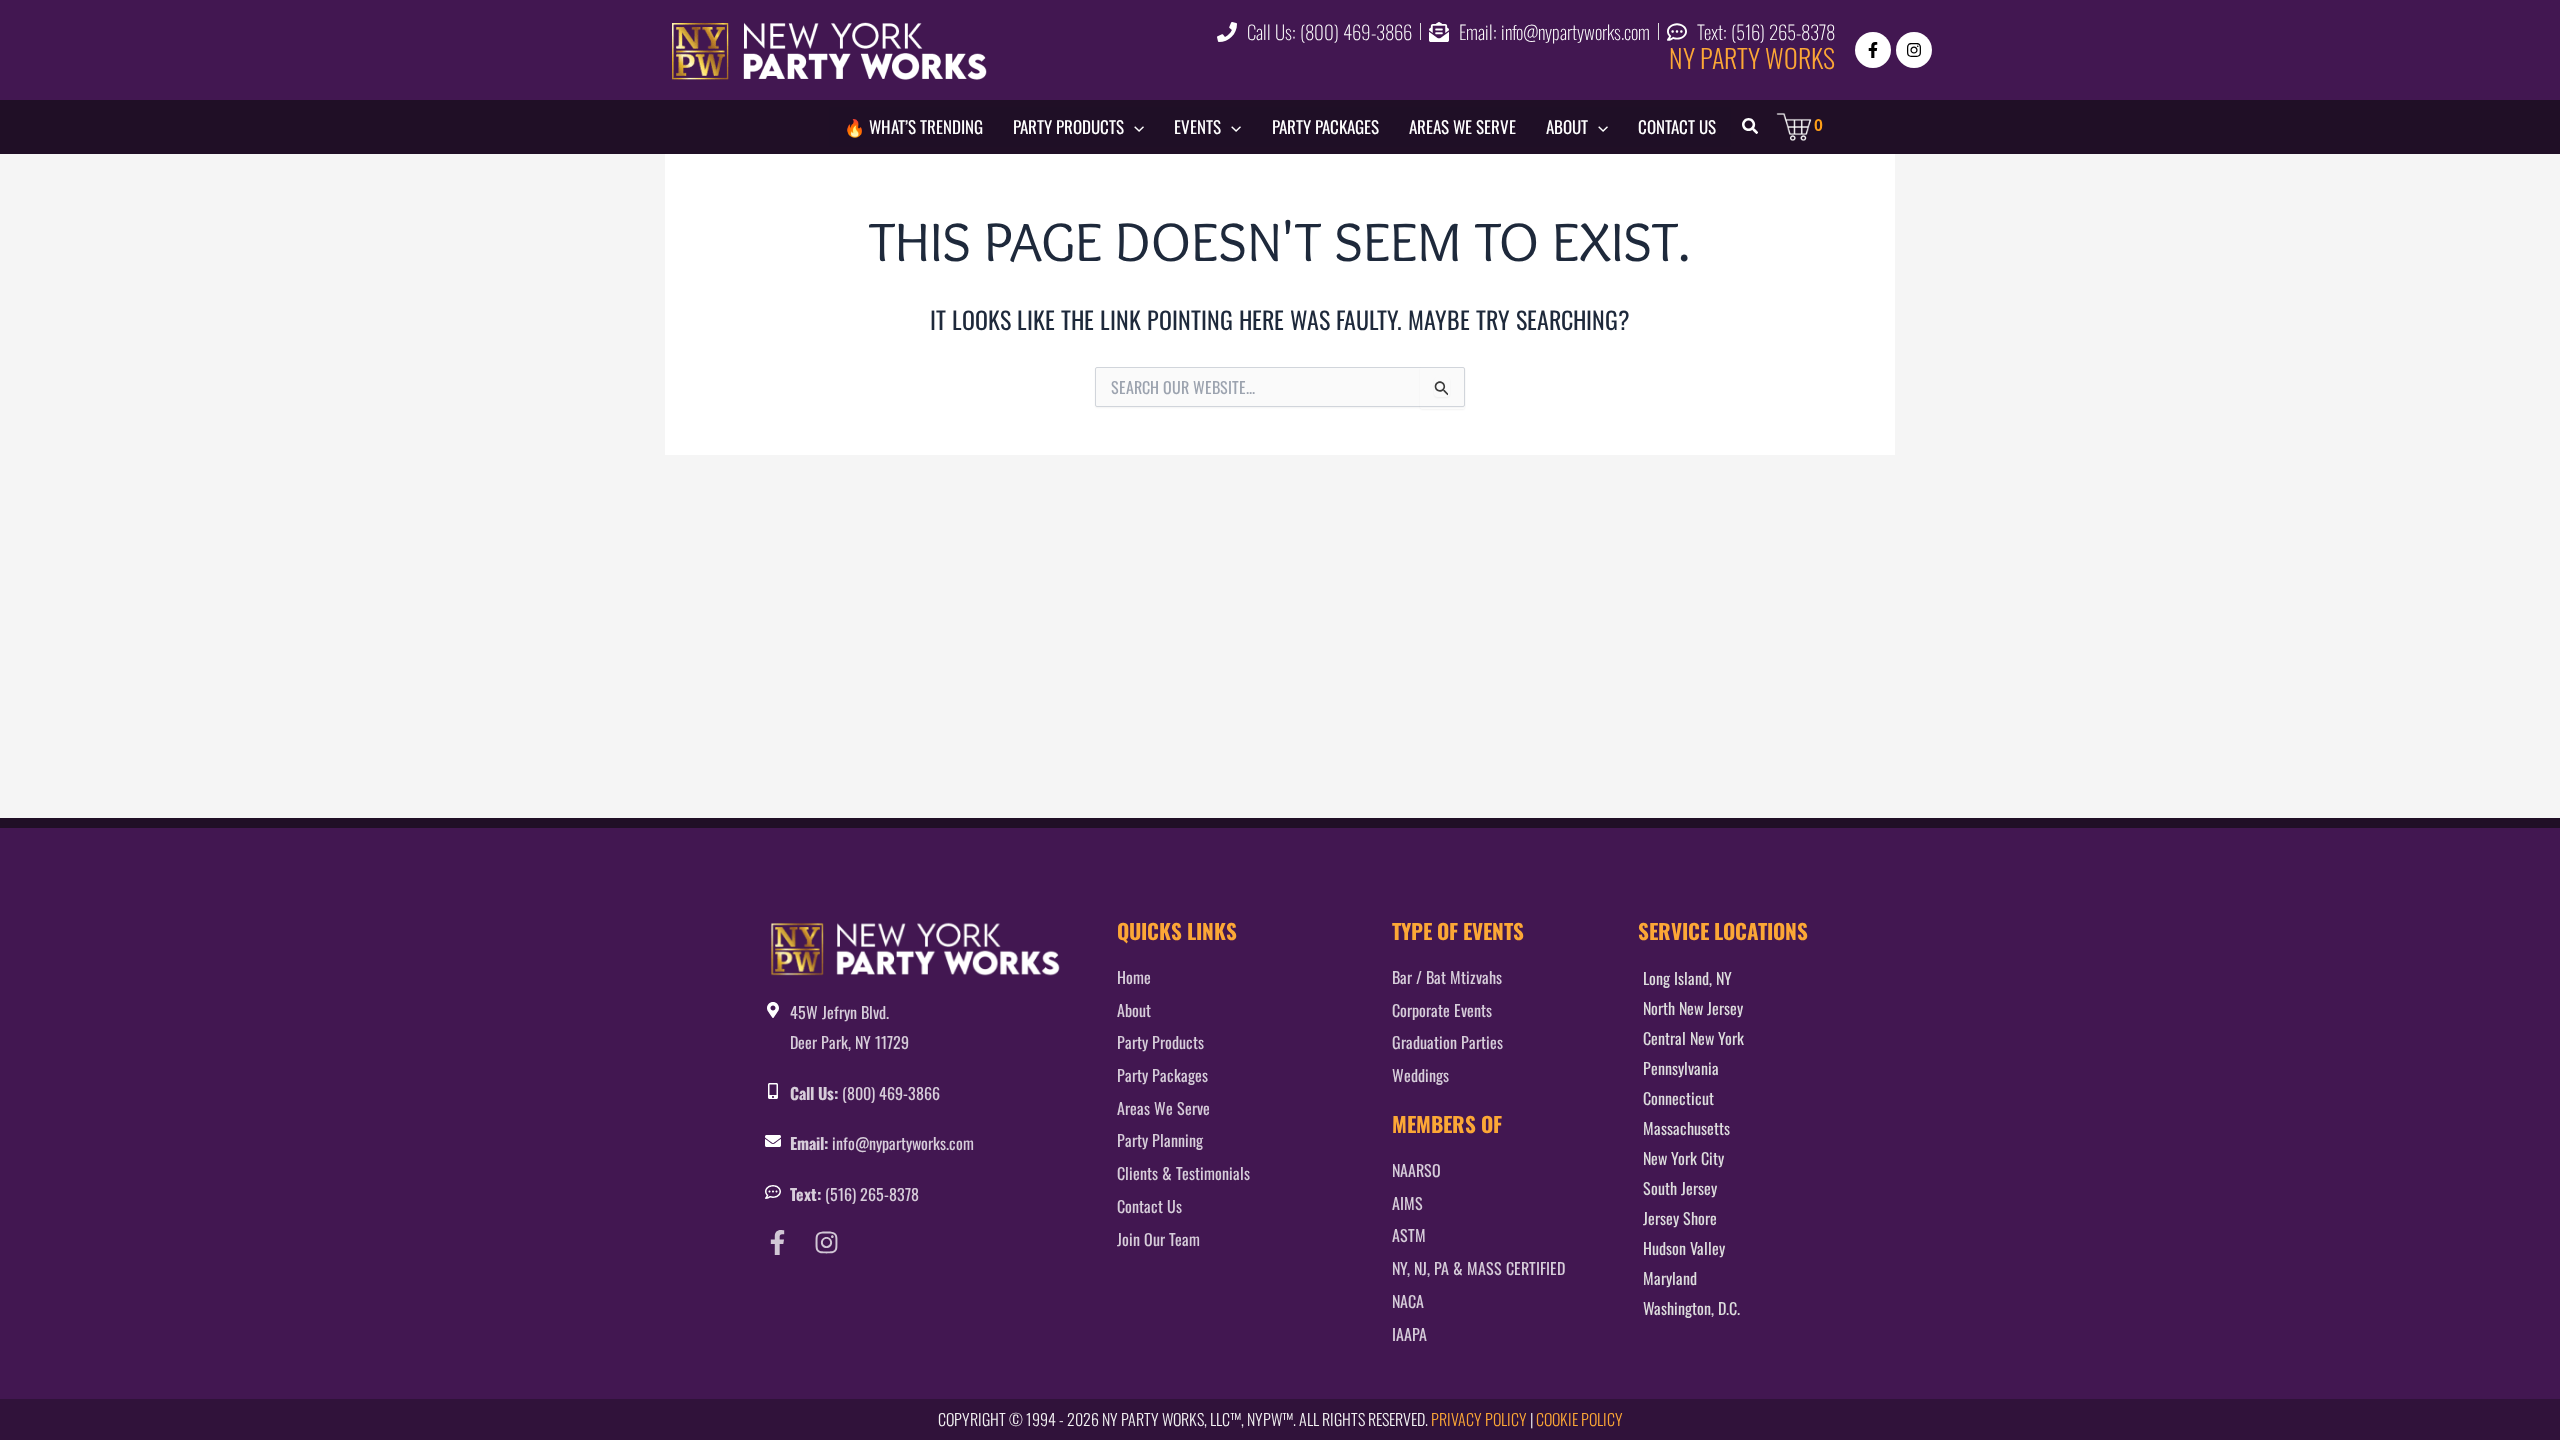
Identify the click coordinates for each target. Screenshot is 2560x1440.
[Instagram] (1914, 50)
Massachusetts (1686, 1128)
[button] (1134, 127)
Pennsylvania (1681, 1068)
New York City (1683, 1158)
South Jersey (1680, 1188)
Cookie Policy (1579, 1419)
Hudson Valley (1684, 1248)
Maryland (1670, 1278)
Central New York (1693, 1038)
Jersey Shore (1680, 1218)
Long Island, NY (1687, 978)
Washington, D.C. (1691, 1308)
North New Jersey (1693, 1008)
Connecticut (1678, 1098)
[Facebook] (1873, 50)
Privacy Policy (1479, 1419)
